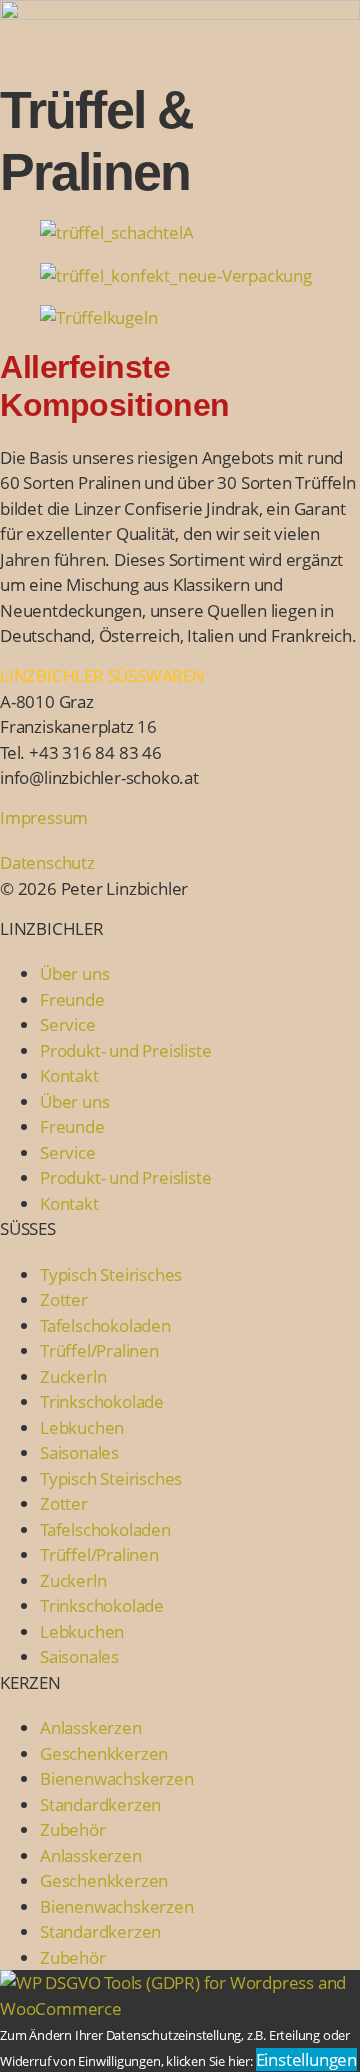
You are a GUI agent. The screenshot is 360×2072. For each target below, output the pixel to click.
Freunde (72, 999)
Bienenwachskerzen (117, 1778)
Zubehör (73, 1829)
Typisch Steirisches (111, 1274)
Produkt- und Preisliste (125, 1050)
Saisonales (79, 1452)
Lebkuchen (82, 1427)
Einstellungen (306, 2059)
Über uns (74, 973)
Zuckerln (73, 1376)
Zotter (64, 1299)
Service (68, 1024)
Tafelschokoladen (105, 1325)
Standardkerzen (100, 1804)
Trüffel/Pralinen (99, 1350)
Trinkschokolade (102, 1401)
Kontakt (69, 1075)
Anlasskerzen (91, 1727)
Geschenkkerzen (104, 1753)
